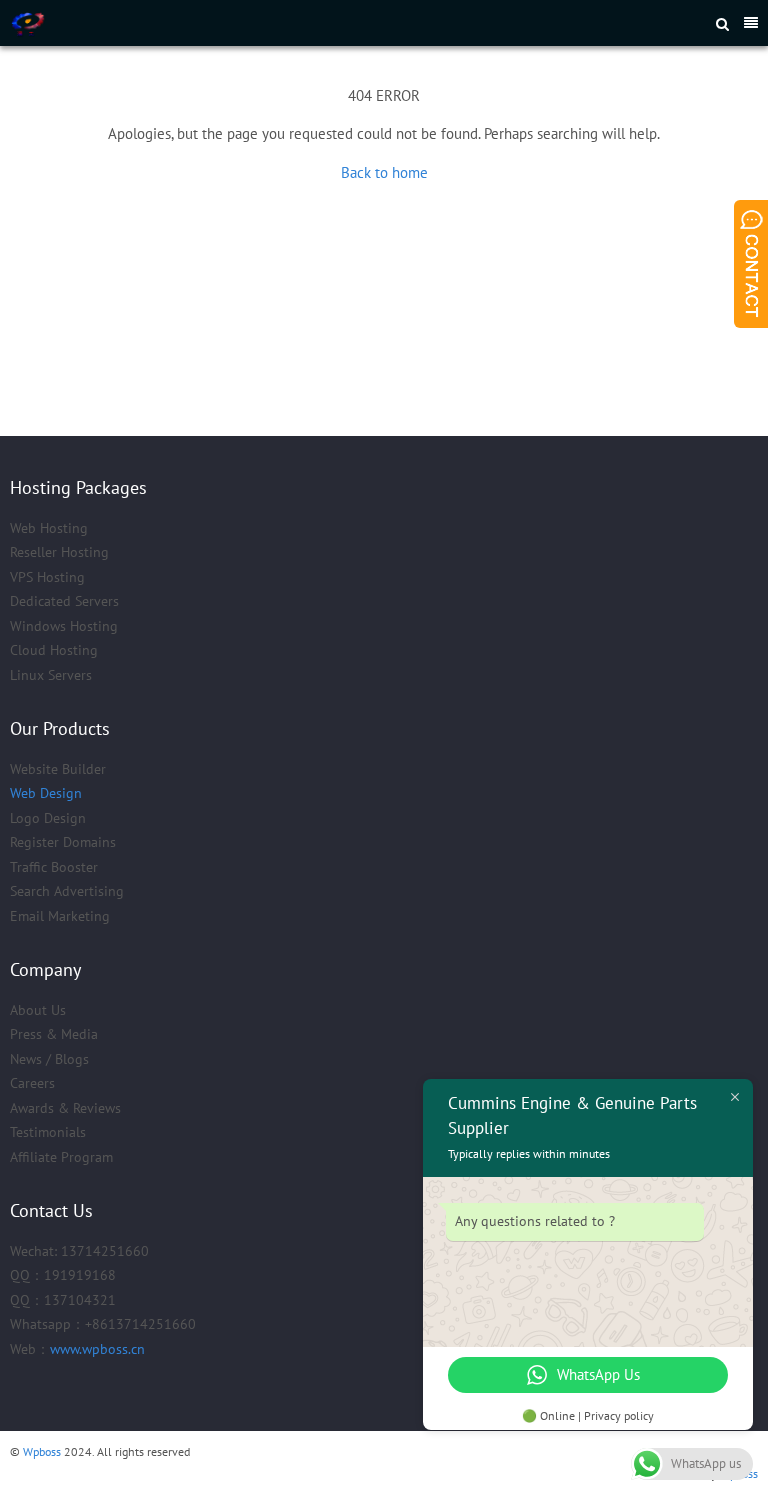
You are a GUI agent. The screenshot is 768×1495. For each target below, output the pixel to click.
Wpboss (42, 1451)
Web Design (46, 793)
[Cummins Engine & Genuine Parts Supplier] (247, 23)
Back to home (384, 172)
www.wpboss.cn (97, 1349)
